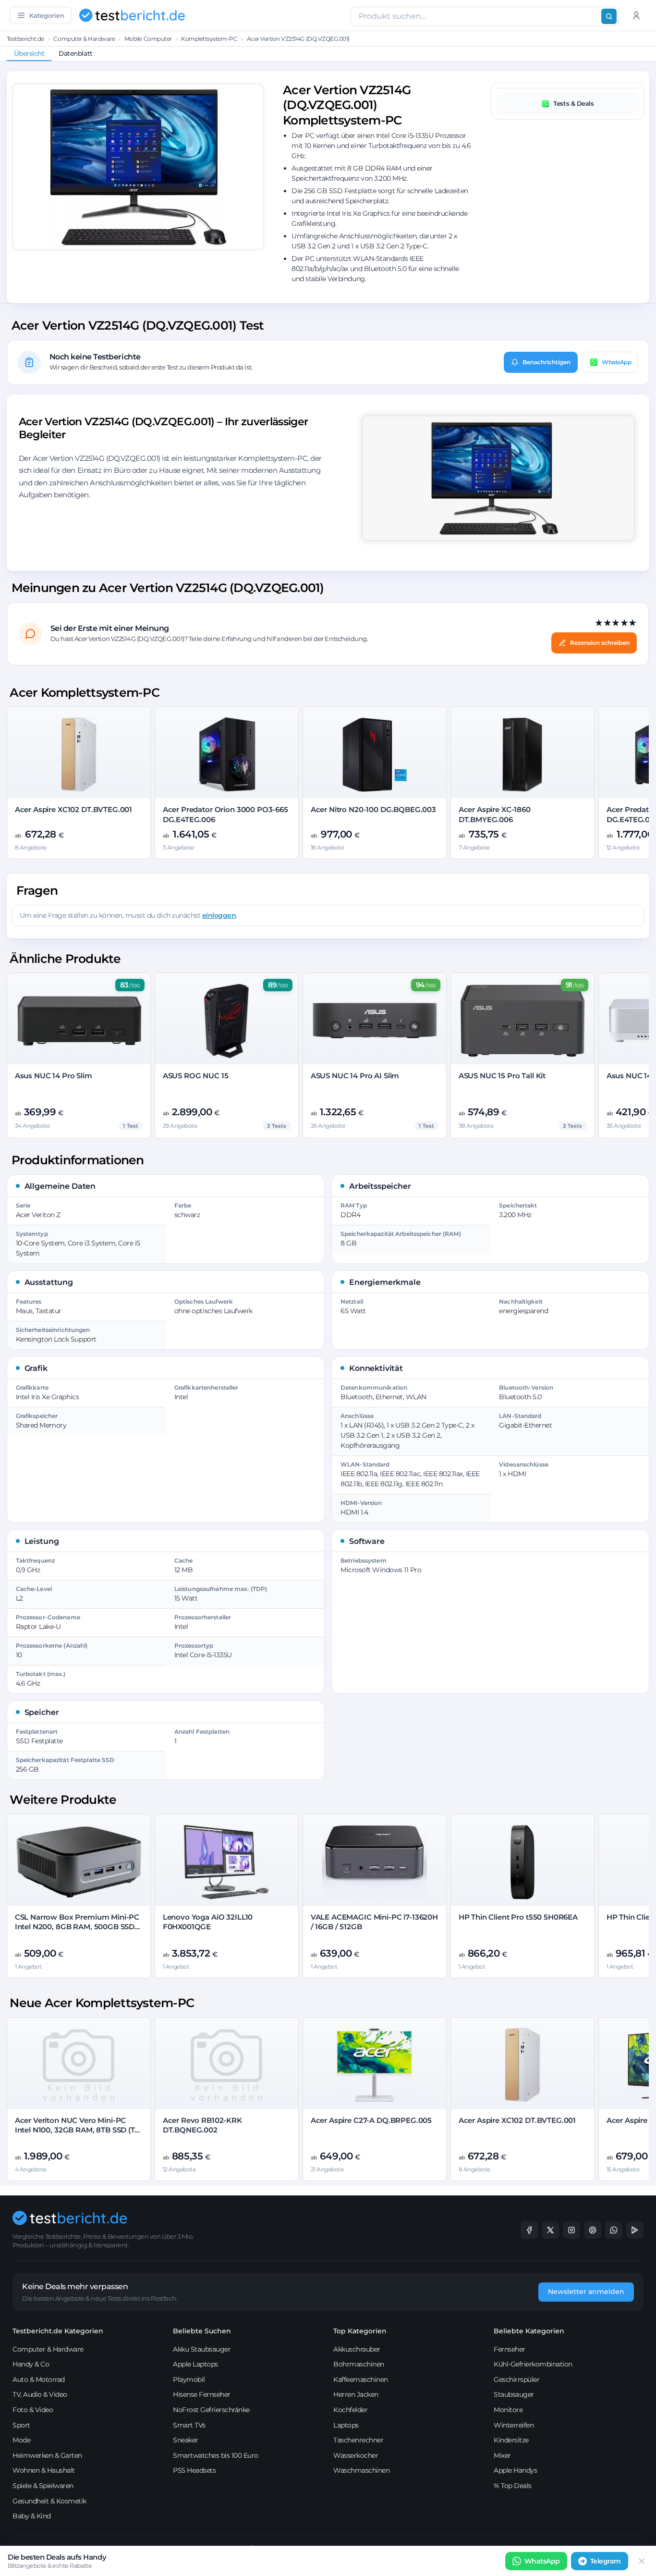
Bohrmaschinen (359, 2364)
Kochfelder (350, 2410)
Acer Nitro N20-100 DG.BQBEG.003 (373, 809)
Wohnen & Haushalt (44, 2470)
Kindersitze (511, 2440)
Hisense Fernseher (202, 2394)
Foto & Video (33, 2410)
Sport (21, 2425)
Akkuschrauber (357, 2349)
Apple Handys (515, 2470)
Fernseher (510, 2349)
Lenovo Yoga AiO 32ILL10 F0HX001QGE (208, 1922)
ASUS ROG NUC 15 (196, 1076)
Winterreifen (514, 2425)
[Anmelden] (636, 15)
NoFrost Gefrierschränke (211, 2410)
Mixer (502, 2455)
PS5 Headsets (194, 2470)
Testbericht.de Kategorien (58, 2331)
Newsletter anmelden (586, 2292)
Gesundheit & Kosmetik (49, 2501)
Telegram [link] (606, 2561)
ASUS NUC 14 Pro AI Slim (355, 1076)
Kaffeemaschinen (361, 2379)
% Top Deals (513, 2486)
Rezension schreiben (600, 643)
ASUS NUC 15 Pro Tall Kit (502, 1076)
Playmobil (189, 2379)
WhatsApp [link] (542, 2561)
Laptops (346, 2425)
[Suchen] (609, 16)
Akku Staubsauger (202, 2349)
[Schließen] (642, 2561)
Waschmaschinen (361, 2470)
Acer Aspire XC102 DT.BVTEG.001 (74, 809)
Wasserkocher (356, 2455)
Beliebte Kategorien (529, 2331)
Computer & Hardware (84, 39)
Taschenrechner (358, 2440)
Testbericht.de (25, 39)
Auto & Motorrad (39, 2379)
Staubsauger (514, 2394)
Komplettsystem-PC (209, 39)
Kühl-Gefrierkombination (533, 2364)
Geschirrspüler (516, 2379)
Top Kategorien (360, 2331)
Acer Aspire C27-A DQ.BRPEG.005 (371, 2120)
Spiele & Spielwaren (43, 2486)
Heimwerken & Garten (47, 2455)
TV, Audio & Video (40, 2394)
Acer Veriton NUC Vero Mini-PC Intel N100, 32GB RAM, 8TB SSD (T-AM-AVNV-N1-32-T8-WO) (76, 2130)
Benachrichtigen (547, 362)
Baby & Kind (32, 2516)
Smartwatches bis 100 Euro (216, 2455)
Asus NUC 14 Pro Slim (54, 1076)
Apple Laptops (195, 2364)
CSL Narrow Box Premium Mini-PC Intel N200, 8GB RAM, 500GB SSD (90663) (77, 1927)
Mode (21, 2440)
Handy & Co (31, 2364)
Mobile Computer (148, 39)
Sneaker (186, 2440)
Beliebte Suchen (202, 2331)
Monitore (508, 2410)
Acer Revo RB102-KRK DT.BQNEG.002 (202, 2125)
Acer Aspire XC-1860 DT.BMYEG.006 (495, 814)
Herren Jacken (356, 2394)
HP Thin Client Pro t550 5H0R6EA (518, 1917)
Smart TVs (189, 2425)
